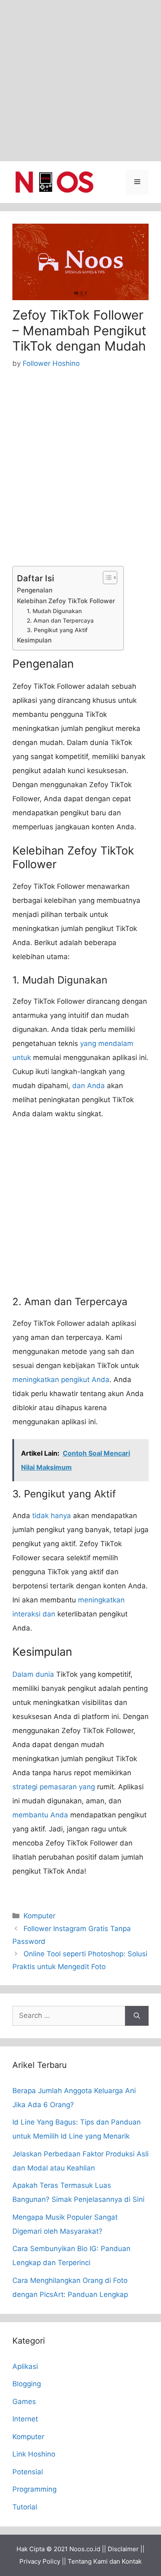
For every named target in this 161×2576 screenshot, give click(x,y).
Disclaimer (123, 2549)
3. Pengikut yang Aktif (57, 630)
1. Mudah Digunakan (54, 611)
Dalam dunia (33, 1674)
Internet (25, 2419)
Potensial (28, 2472)
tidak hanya (52, 1516)
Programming (34, 2489)
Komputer (39, 1916)
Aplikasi (25, 2366)
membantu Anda (40, 1815)
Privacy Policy (40, 2561)
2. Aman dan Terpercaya (60, 621)
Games (24, 2402)
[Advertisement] (80, 81)
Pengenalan (35, 590)
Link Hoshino (34, 2454)
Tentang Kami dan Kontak (105, 2561)
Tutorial (25, 2507)
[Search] (137, 2016)
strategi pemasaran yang (54, 1787)
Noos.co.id (85, 2549)
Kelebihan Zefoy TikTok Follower (66, 601)
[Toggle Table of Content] (106, 578)
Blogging (27, 2384)
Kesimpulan (34, 640)
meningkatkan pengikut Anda (61, 1380)
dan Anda (89, 1086)
